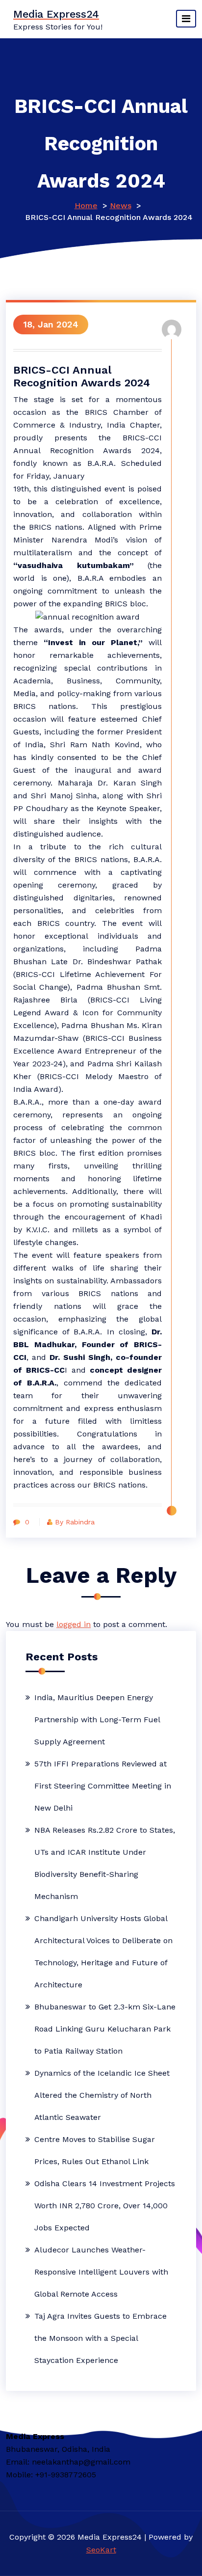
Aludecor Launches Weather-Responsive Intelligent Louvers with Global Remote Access (101, 2272)
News (121, 205)
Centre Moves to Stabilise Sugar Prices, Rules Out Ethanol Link (95, 2150)
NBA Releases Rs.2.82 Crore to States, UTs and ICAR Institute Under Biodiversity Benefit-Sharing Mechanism (105, 1863)
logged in (74, 1624)
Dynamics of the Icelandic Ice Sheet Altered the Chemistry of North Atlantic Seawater (102, 2095)
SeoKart (101, 2550)
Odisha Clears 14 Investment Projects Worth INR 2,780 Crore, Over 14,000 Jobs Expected (105, 2206)
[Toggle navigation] (186, 19)
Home (86, 205)
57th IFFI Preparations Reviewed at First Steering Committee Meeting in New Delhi (103, 1786)
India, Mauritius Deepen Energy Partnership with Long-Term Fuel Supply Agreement (97, 1720)
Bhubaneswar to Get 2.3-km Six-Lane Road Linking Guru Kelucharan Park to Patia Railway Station (105, 2029)
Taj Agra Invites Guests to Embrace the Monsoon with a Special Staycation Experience (101, 2338)
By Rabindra (75, 1522)
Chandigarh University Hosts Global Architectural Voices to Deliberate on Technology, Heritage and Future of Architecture (103, 1952)
